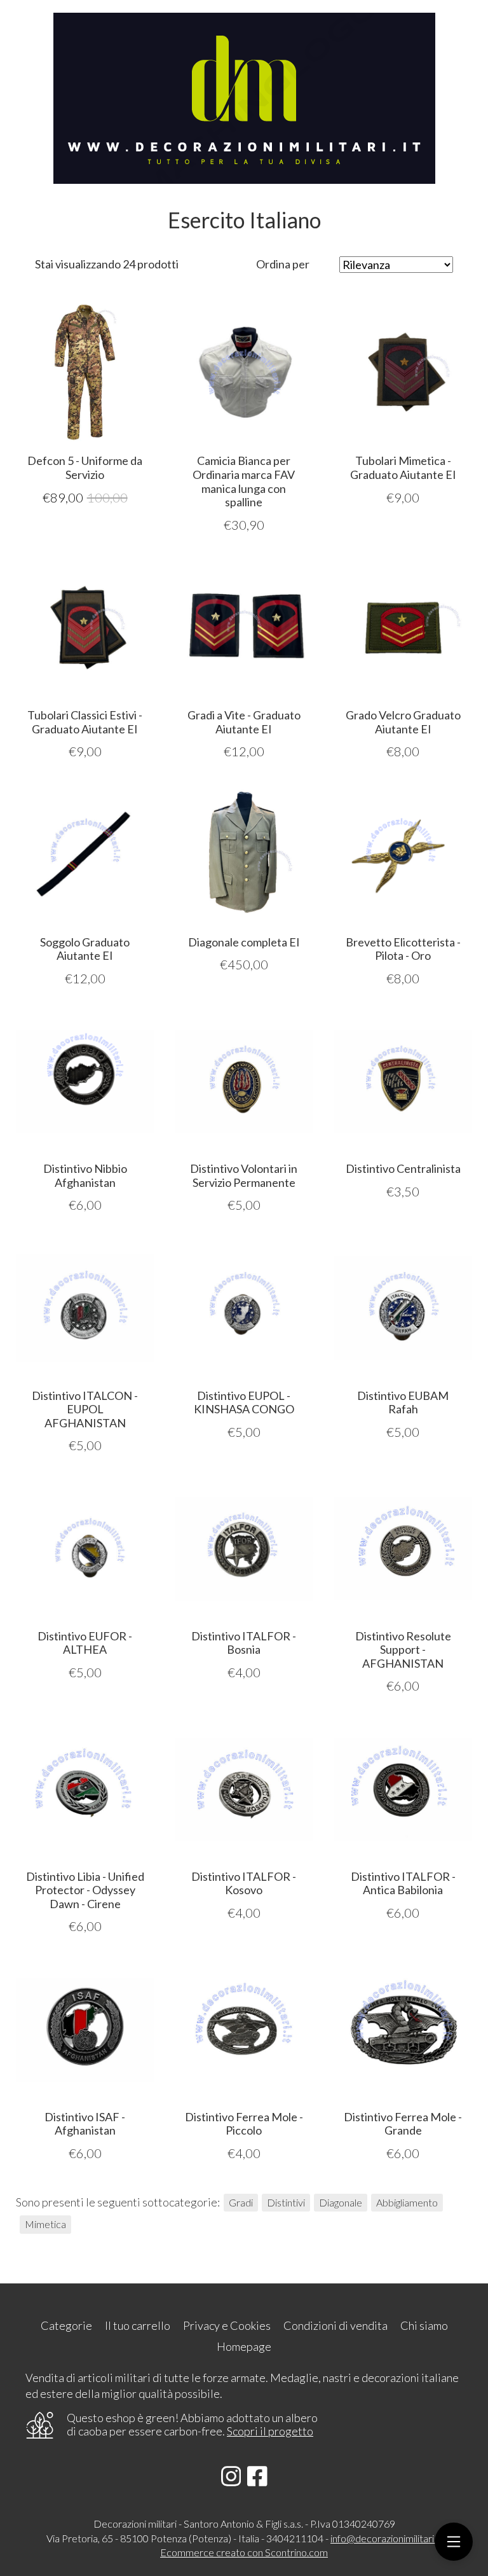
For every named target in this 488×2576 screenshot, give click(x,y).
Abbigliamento (407, 2202)
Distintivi (286, 2202)
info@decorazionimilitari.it (386, 2538)
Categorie (66, 2325)
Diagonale (341, 2202)
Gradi (241, 2202)
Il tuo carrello (138, 2325)
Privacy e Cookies (227, 2325)
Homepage (244, 2346)
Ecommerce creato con (244, 2552)
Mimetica (45, 2224)
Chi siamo (424, 2325)
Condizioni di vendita (335, 2325)
